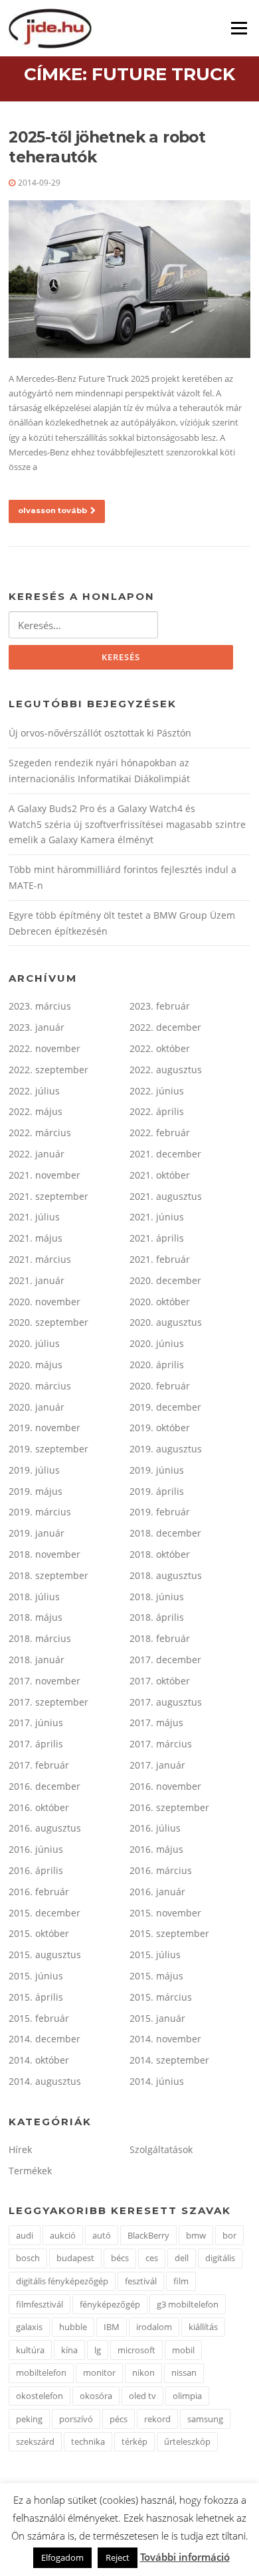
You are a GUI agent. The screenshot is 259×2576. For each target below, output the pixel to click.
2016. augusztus (45, 1828)
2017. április (36, 1744)
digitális (220, 2258)
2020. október (160, 1302)
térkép (134, 2441)
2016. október (39, 1807)
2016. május (156, 1849)
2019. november (44, 1428)
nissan (184, 2372)
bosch (28, 2258)
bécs (120, 2258)
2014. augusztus (45, 2081)
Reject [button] (118, 2557)
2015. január (157, 2018)
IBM (112, 2327)
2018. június (157, 1597)
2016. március (161, 1870)
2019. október (160, 1428)
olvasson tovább (52, 510)
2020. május (36, 1365)
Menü (239, 28)
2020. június (157, 1343)
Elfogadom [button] (62, 2557)
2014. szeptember (169, 2060)
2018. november (44, 1554)
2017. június (36, 1723)
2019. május (36, 1491)
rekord (157, 2419)
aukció (63, 2235)
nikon (143, 2372)
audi (25, 2235)
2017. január (157, 1765)
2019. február (160, 1512)
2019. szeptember (48, 1449)
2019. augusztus (166, 1449)
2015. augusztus (45, 1955)
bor (229, 2235)
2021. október (160, 1175)
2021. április (157, 1238)
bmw (196, 2235)
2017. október (160, 1681)
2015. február (39, 2018)
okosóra (96, 2396)
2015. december (44, 1913)
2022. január (37, 1154)
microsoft (136, 2350)
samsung (205, 2419)
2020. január (37, 1407)
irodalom (154, 2327)
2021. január (37, 1280)
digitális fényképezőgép (62, 2281)
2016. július (155, 1828)
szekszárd (35, 2441)
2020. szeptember (48, 1322)
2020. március (40, 1386)
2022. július (34, 1091)
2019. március (40, 1512)
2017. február (39, 1765)
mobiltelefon (41, 2372)
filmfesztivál (40, 2304)
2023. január (37, 1027)
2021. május (36, 1238)
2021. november (44, 1175)
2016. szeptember (169, 1807)
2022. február (160, 1133)
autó (102, 2235)
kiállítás (203, 2327)
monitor (99, 2372)
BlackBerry (148, 2235)
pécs (119, 2419)
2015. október (39, 1933)
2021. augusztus (166, 1196)
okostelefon (40, 2396)
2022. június (157, 1091)
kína (69, 2350)
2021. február (160, 1259)
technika (88, 2441)
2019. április (157, 1491)
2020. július (34, 1343)
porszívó (76, 2419)
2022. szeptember (48, 1070)
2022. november (44, 1048)
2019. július (34, 1470)
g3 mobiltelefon (188, 2304)
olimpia (187, 2396)
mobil (183, 2350)
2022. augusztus (166, 1070)
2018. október (160, 1554)
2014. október (39, 2060)
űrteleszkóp (187, 2441)
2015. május (156, 1976)
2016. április (36, 1870)
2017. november (44, 1681)
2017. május (156, 1723)
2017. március (161, 1744)
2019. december (165, 1407)
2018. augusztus (166, 1575)
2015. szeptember (169, 1933)
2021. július (34, 1217)
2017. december (165, 1660)
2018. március (40, 1638)
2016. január (157, 1892)
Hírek (20, 2149)
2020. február (160, 1386)
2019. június (157, 1470)
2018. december (165, 1533)
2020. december (165, 1280)
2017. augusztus (166, 1702)
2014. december (44, 2039)
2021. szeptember (48, 1196)
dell (182, 2258)
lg (98, 2350)
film (181, 2281)
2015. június (36, 1976)
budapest (75, 2258)
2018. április (157, 1617)
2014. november (165, 2039)
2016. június (36, 1849)
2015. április (36, 1997)
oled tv (142, 2396)
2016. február (39, 1892)
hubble (73, 2327)
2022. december (165, 1027)
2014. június (157, 2081)
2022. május (36, 1111)
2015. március (161, 1997)
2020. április (157, 1365)
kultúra (30, 2350)
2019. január (37, 1533)
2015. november (165, 1913)
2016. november (165, 1786)
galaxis (29, 2327)
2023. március (40, 1006)
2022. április (157, 1111)
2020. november (44, 1302)
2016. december (44, 1786)
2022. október (160, 1048)
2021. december (165, 1154)
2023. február (160, 1006)
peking (29, 2419)
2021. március (40, 1259)
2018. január (37, 1660)
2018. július (34, 1597)
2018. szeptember (48, 1575)
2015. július (155, 1955)
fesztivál (141, 2281)
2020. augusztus (166, 1322)
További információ (185, 2557)
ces (152, 2258)
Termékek (30, 2171)
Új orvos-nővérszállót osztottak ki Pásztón (100, 733)
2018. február (160, 1638)
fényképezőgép (110, 2304)
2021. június (157, 1217)
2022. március (40, 1133)
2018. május (36, 1617)
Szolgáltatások (161, 2149)
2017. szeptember (48, 1702)
